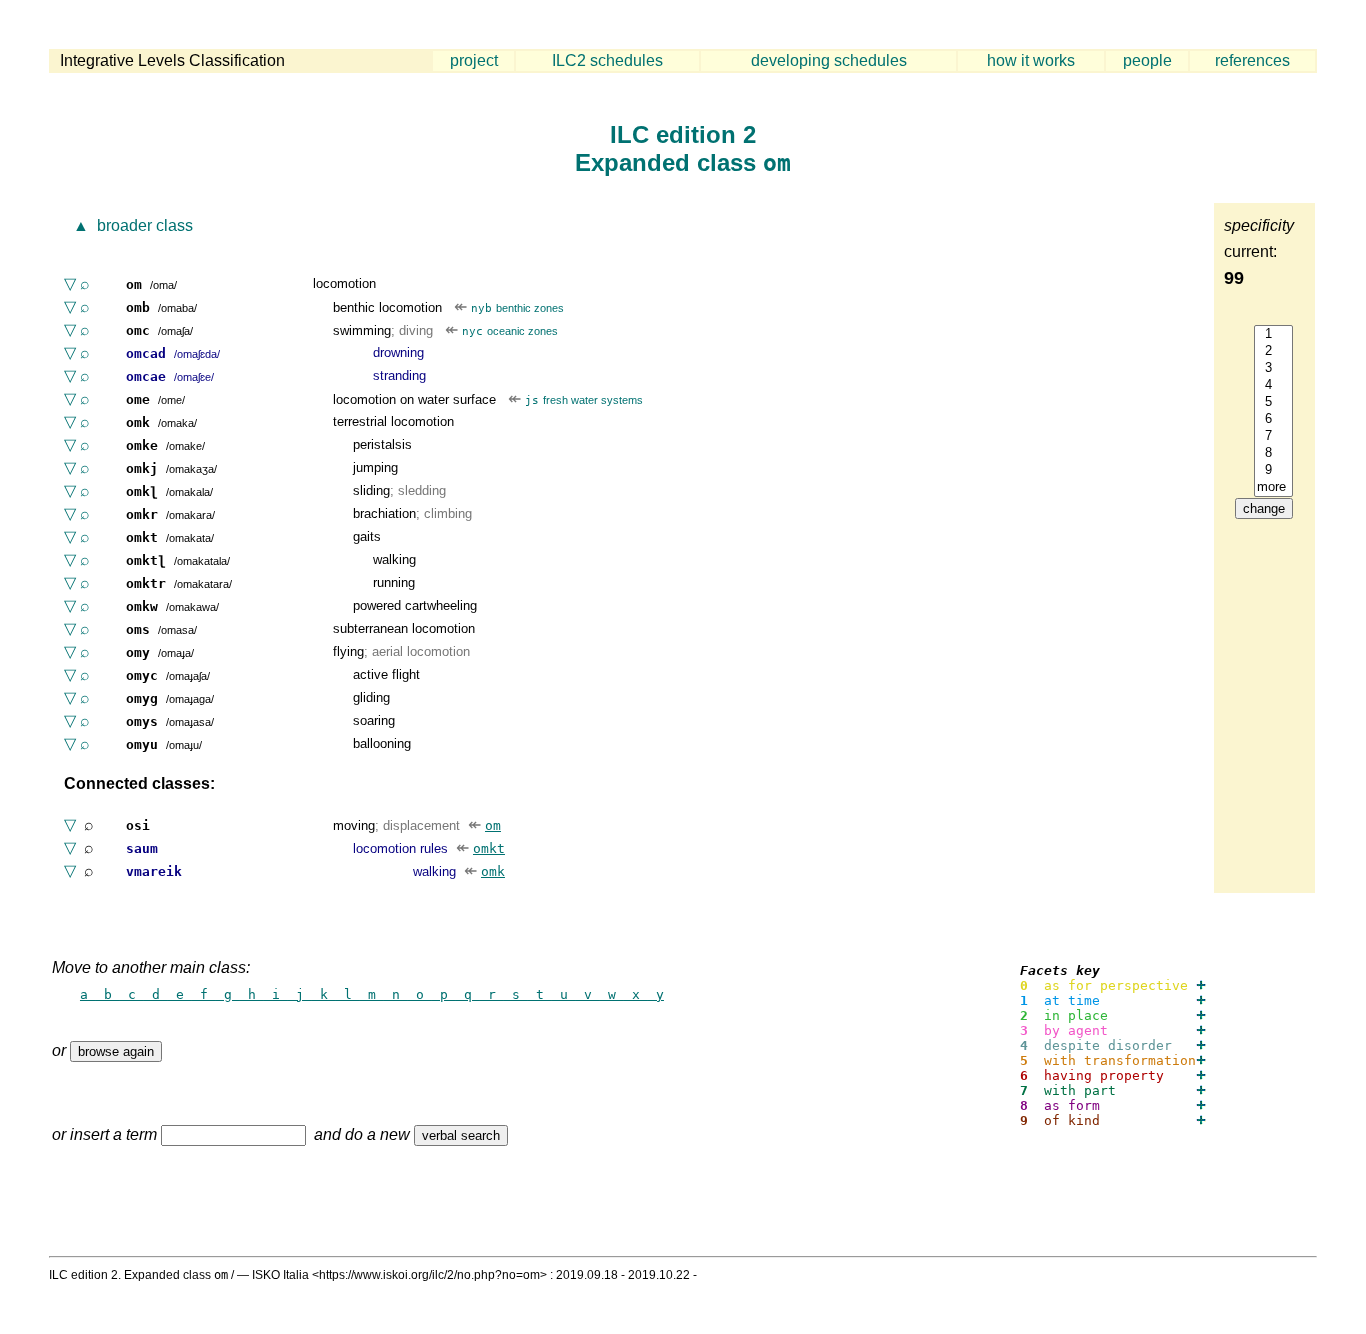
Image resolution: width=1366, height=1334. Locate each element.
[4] (1273, 385)
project (474, 60)
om (493, 825)
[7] (1273, 436)
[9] (1273, 470)
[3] (1273, 368)
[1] (1273, 334)
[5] (1273, 402)
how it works (1031, 60)
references (1252, 60)
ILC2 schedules (607, 60)
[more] (1273, 487)
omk (493, 871)
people (1147, 60)
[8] (1273, 453)
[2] (1273, 351)
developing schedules (829, 60)
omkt (489, 848)
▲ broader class (131, 225)
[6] (1273, 419)
